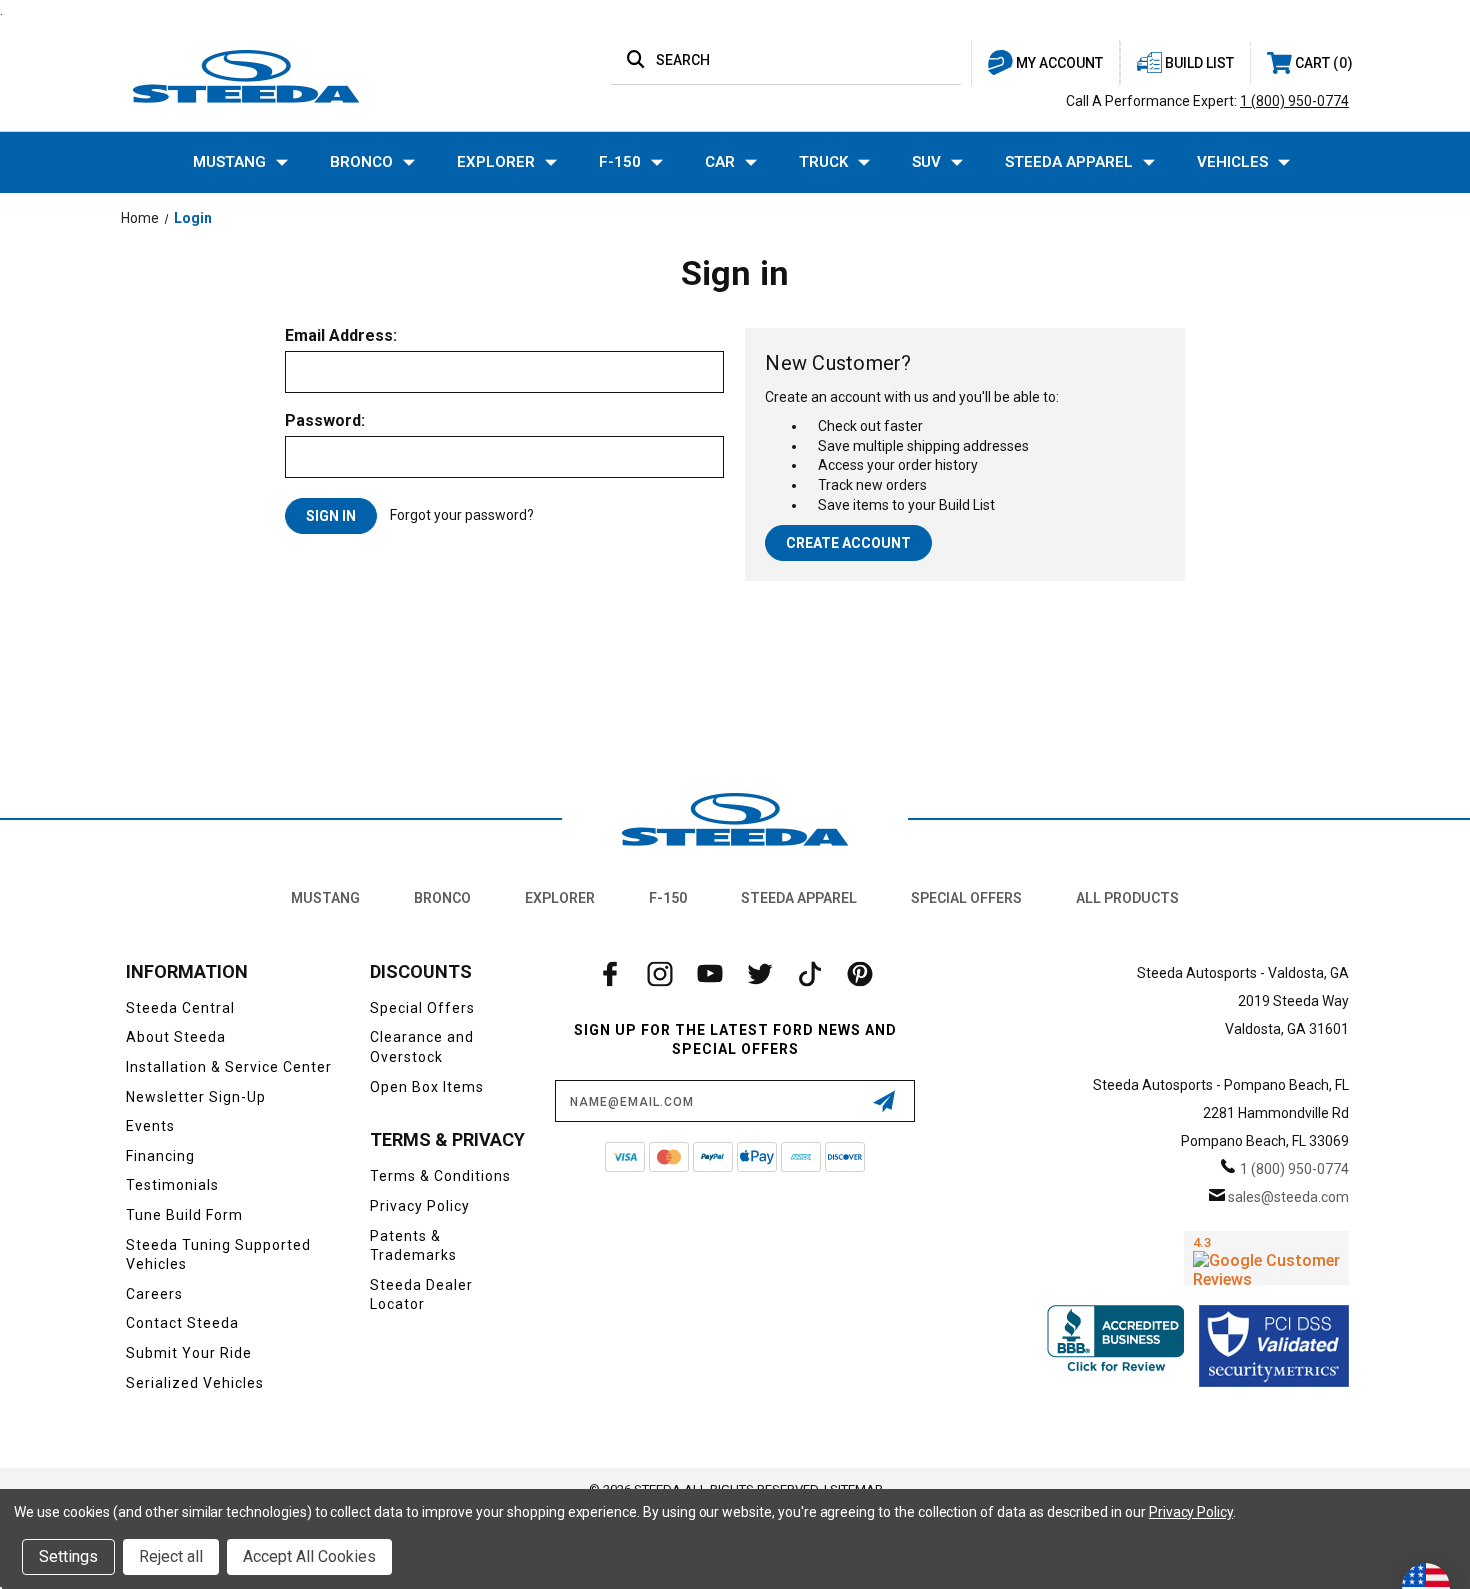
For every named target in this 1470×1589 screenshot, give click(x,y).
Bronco (361, 162)
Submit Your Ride (189, 1353)
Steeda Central (180, 1008)
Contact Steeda (182, 1323)
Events (150, 1126)
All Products (1127, 898)
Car (720, 162)
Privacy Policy (420, 1206)
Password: (325, 421)
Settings (68, 1556)
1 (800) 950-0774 (1294, 101)
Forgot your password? (462, 515)
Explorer (496, 162)
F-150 (620, 162)
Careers (154, 1294)
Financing (160, 1156)
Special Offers (966, 898)
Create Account (848, 543)
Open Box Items (427, 1087)
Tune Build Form (184, 1215)
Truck (823, 162)
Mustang (229, 162)
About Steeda (176, 1037)
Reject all (171, 1556)
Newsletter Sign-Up (196, 1097)
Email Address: (341, 336)
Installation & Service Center (229, 1067)
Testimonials (172, 1185)
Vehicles (1232, 162)
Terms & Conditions (440, 1176)
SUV (926, 162)
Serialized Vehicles (195, 1383)
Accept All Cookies (309, 1556)
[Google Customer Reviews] (1266, 1258)
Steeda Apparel (1069, 162)
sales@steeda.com (1288, 1197)
